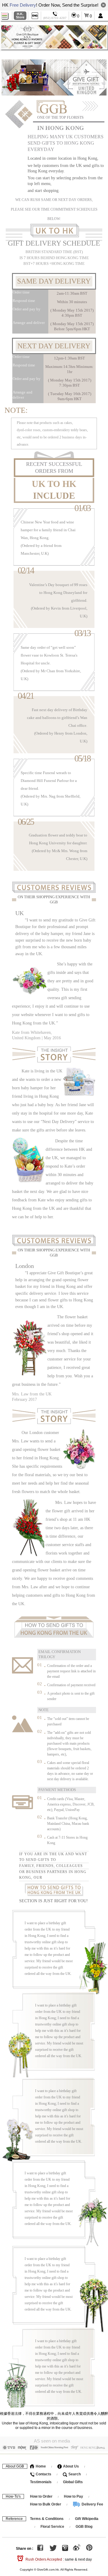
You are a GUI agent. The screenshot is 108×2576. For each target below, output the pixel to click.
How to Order (41, 2496)
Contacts (43, 2474)
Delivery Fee (92, 2504)
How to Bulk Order (46, 2504)
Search (74, 2474)
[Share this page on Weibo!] (77, 2549)
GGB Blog (84, 2527)
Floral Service (52, 2527)
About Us (70, 2466)
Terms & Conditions (47, 2519)
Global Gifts (73, 2482)
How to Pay (74, 2496)
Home (40, 2466)
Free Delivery (23, 5)
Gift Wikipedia (87, 2519)
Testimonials (41, 2482)
